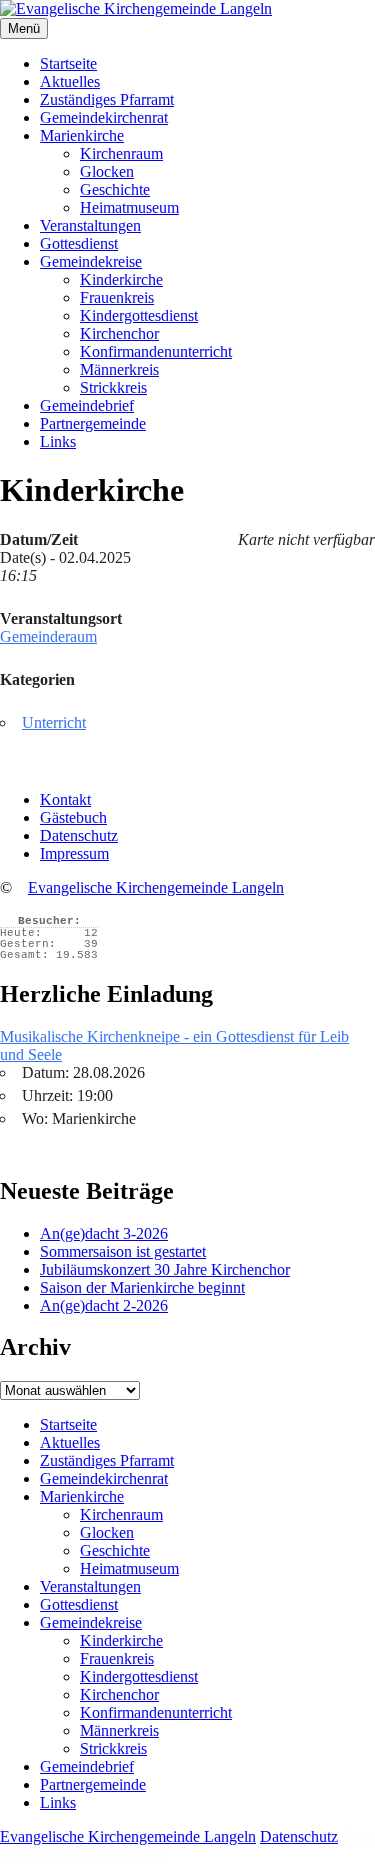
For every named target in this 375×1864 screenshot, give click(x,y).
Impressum (74, 853)
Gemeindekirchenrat (104, 117)
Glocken (107, 171)
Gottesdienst (79, 243)
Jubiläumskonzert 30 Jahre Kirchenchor (165, 1269)
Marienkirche (82, 135)
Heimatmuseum (129, 207)
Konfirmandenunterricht (156, 351)
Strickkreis (113, 387)
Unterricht (54, 722)
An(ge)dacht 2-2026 (104, 1305)
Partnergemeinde (93, 423)
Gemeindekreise (91, 261)
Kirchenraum (121, 153)
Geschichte (115, 189)
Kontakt (65, 799)
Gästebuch (73, 817)
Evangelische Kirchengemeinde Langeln (156, 887)
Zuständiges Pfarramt (107, 99)
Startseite (68, 63)
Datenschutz (79, 835)
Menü (24, 28)
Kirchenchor (119, 333)
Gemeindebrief (87, 405)
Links (58, 441)
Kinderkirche (121, 279)
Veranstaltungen (90, 225)
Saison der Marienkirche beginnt (142, 1287)
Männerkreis (119, 369)
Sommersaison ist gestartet (123, 1251)
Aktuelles (70, 81)
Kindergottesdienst (139, 315)
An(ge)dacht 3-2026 (104, 1233)
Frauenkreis (117, 297)
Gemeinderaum (48, 636)
